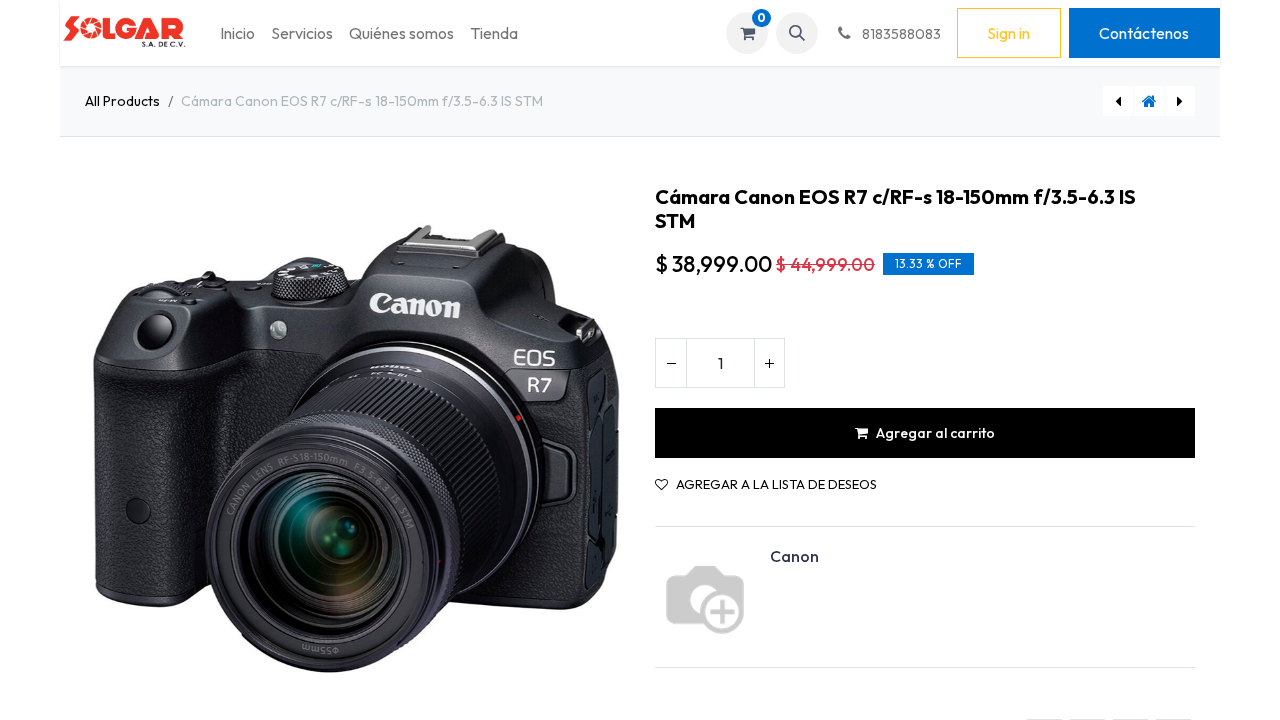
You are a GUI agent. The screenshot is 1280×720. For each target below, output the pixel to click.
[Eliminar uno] (671, 363)
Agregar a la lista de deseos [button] (776, 484)
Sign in (1008, 33)
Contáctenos (1144, 33)
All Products (122, 101)
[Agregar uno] (769, 363)
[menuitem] (237, 33)
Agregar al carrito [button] (935, 433)
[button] (797, 33)
